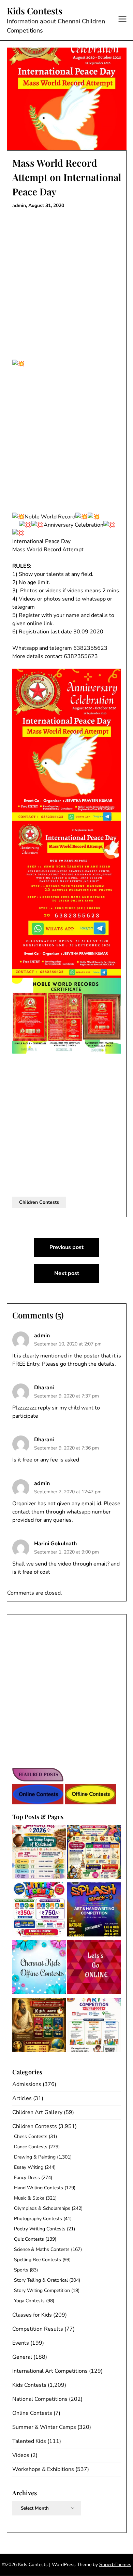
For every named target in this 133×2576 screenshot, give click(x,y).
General (22, 2357)
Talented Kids (29, 2441)
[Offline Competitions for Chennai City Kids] (39, 1968)
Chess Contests (31, 2136)
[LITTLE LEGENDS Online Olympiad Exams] (39, 1911)
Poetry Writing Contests (40, 2229)
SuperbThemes (115, 2565)
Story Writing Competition (42, 2290)
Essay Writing (29, 2167)
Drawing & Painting (35, 2157)
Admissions (27, 2084)
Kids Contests (35, 11)
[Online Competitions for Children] (94, 1968)
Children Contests (39, 1202)
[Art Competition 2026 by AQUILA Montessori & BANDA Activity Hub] (94, 2026)
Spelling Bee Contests (38, 2260)
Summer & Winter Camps (44, 2427)
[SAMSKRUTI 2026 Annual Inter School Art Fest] (39, 1853)
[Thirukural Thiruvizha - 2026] (39, 2026)
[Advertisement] (66, 282)
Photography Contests (38, 2219)
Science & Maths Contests (42, 2249)
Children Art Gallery (37, 2112)
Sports (21, 2270)
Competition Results (38, 2329)
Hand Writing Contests (39, 2188)
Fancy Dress (27, 2178)
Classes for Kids (32, 2315)
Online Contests (32, 2413)
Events (21, 2343)
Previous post (66, 1247)
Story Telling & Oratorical (41, 2280)
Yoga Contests (29, 2301)
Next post (67, 1273)
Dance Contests (31, 2147)
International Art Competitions (50, 2371)
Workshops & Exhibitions (43, 2469)
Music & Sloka (29, 2198)
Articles (22, 2098)
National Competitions (40, 2399)
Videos (21, 2455)
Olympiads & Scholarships (42, 2208)
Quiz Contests (29, 2239)
